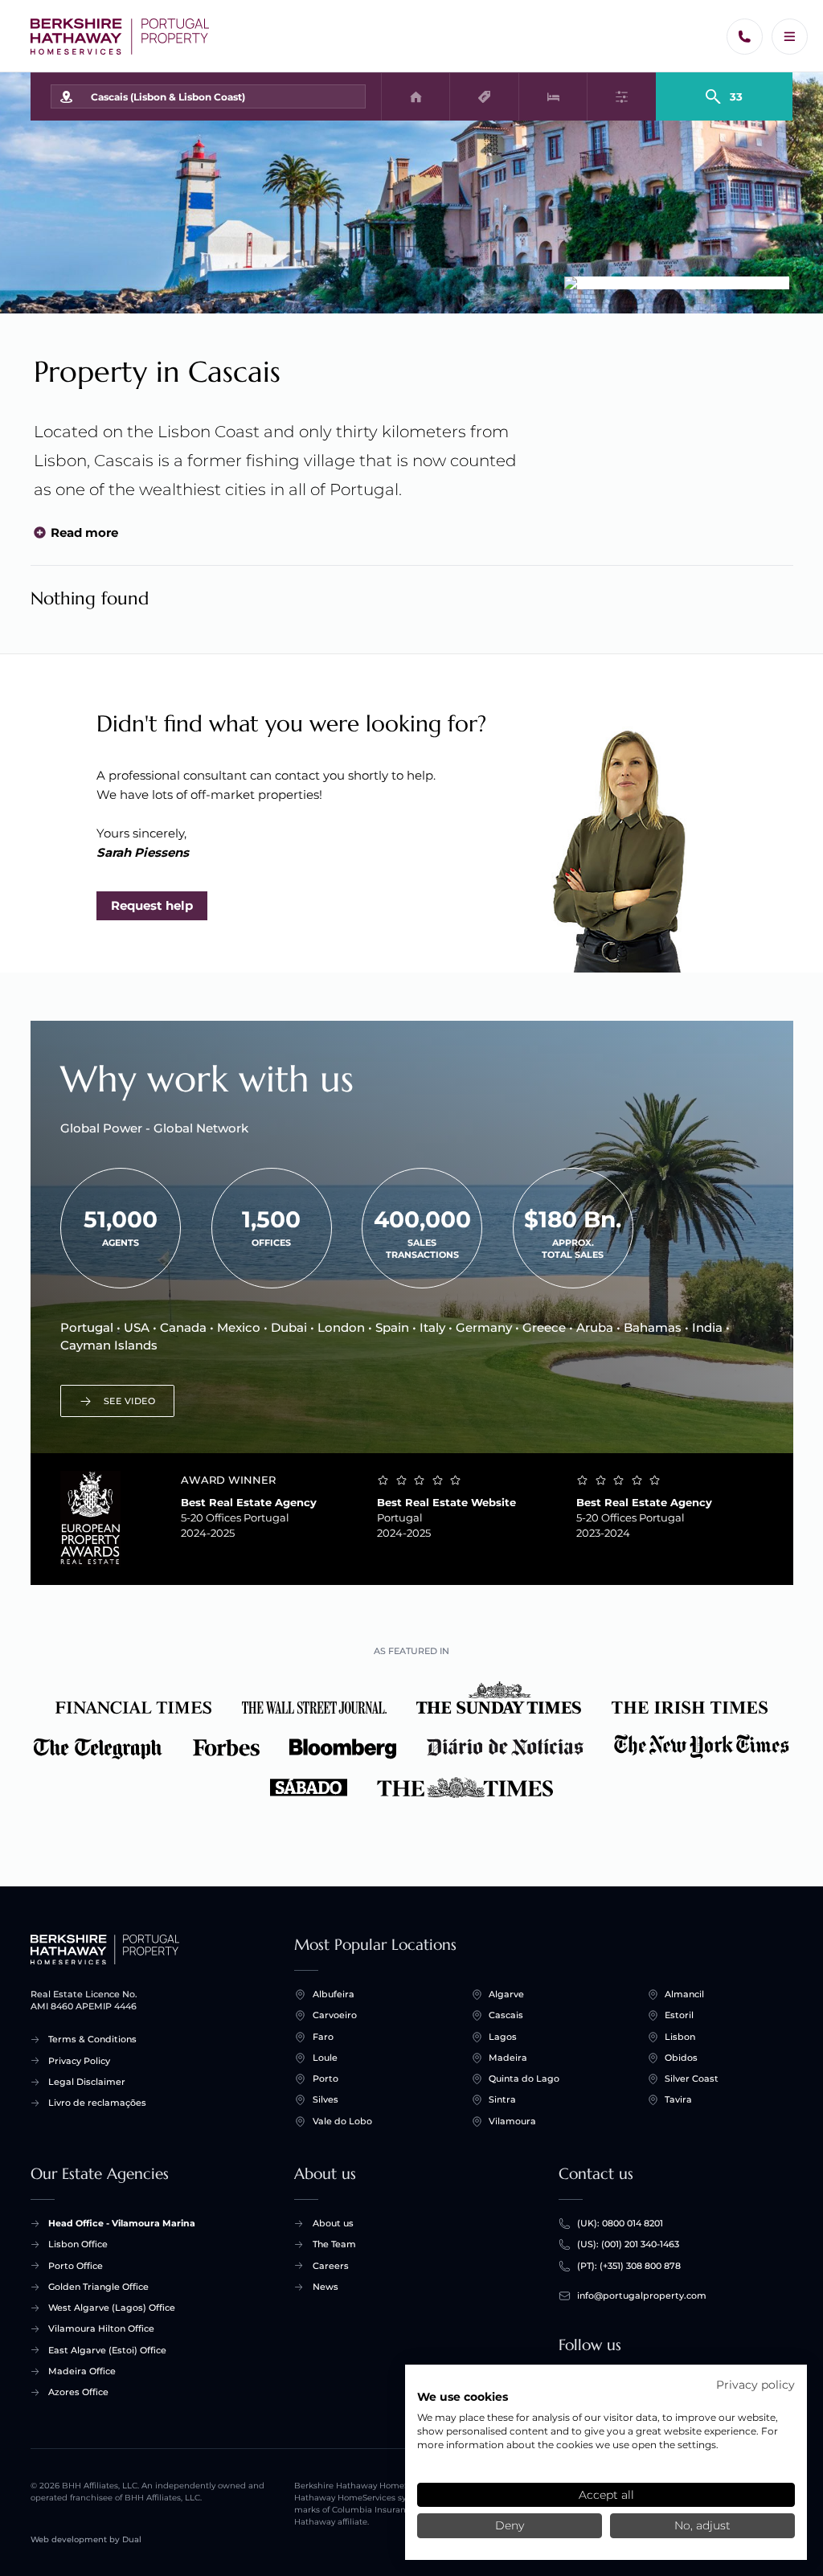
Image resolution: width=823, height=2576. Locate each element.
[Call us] (745, 37)
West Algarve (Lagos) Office (112, 2308)
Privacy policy (755, 2385)
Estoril (679, 2015)
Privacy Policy (79, 2061)
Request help (152, 905)
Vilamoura (512, 2121)
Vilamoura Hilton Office (101, 2328)
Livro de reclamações (97, 2103)
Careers (331, 2266)
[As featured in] (412, 1742)
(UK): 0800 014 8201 (620, 2223)
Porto (326, 2078)
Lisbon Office (78, 2244)
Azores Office (78, 2392)
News (326, 2287)
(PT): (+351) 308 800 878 (629, 2266)
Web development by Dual (86, 2539)
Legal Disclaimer (87, 2082)
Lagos (503, 2037)
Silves (326, 2099)
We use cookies (463, 2397)
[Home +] (120, 37)
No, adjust (702, 2525)
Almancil (684, 1994)
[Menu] (790, 37)
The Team (334, 2244)
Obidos (681, 2058)
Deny (510, 2525)
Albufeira (334, 1994)
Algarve (506, 1994)
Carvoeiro (335, 2015)
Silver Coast (692, 2078)
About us (333, 2223)
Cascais (506, 2015)
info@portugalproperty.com (642, 2295)
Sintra (502, 2099)
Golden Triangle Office (98, 2287)
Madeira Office (82, 2371)
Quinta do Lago (524, 2078)
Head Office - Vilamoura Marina (122, 2223)
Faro (323, 2037)
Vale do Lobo (342, 2121)
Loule (325, 2058)
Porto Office (76, 2266)
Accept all (606, 2495)
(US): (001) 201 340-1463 (628, 2244)
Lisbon (680, 2037)
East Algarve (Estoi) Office (107, 2350)
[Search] (725, 90)
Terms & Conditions (92, 2039)
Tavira (678, 2099)
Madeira (508, 2058)
